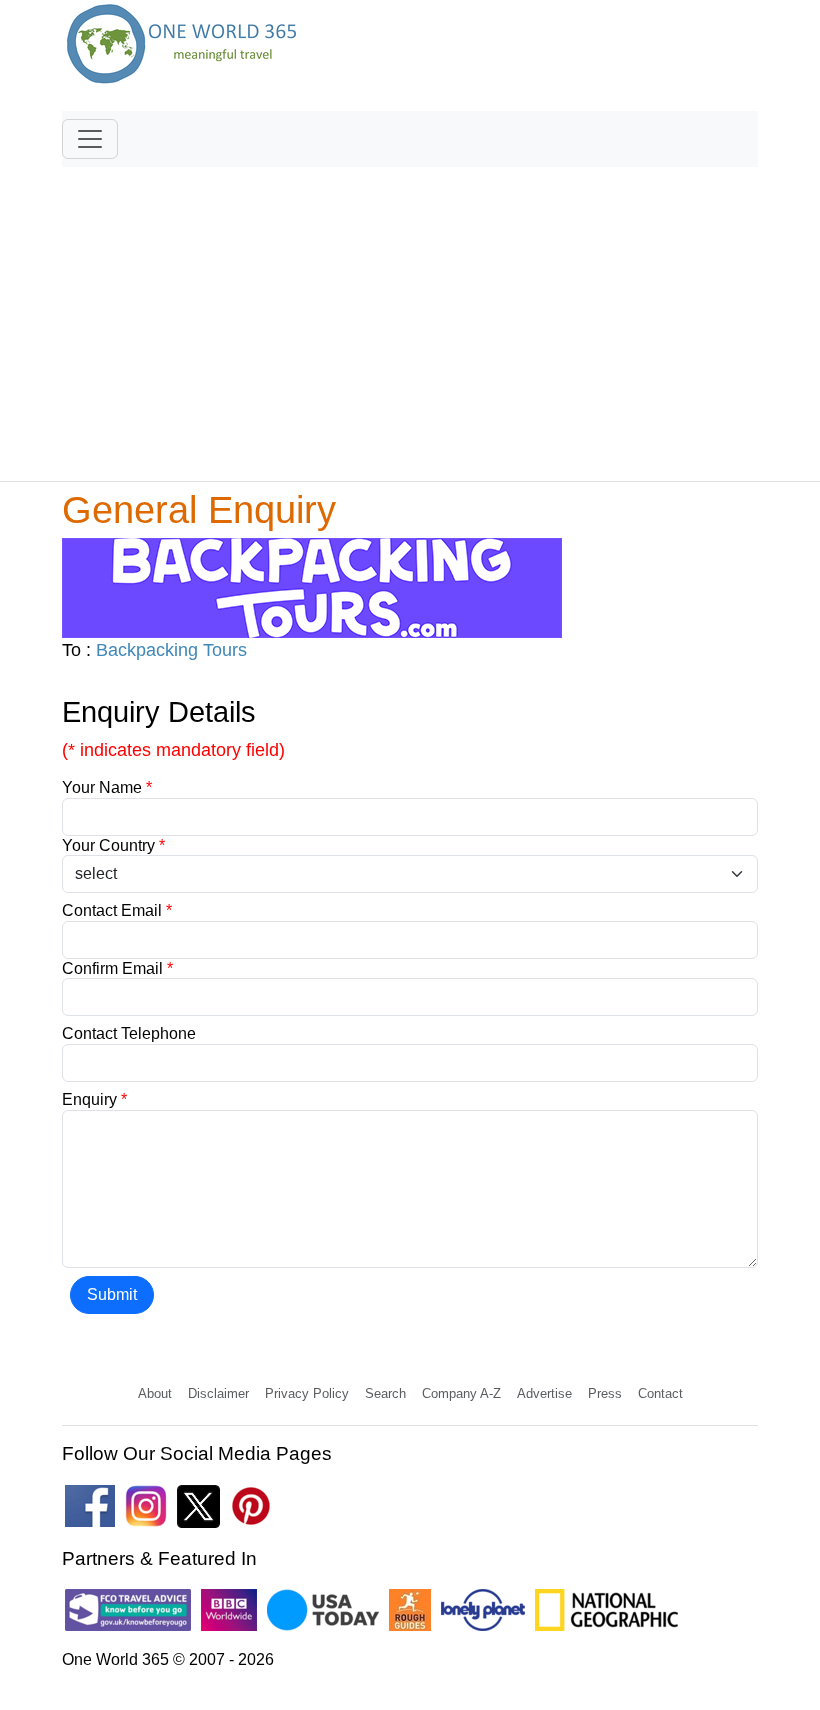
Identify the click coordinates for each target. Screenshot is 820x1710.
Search (385, 1393)
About (155, 1393)
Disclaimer (218, 1393)
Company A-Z (461, 1393)
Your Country (113, 845)
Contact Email (117, 910)
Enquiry (94, 1099)
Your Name (107, 787)
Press (605, 1393)
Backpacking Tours (171, 650)
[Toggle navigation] (90, 139)
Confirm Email (117, 968)
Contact (660, 1393)
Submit (112, 1294)
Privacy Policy (307, 1393)
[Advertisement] (410, 315)
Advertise (544, 1393)
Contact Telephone (129, 1033)
